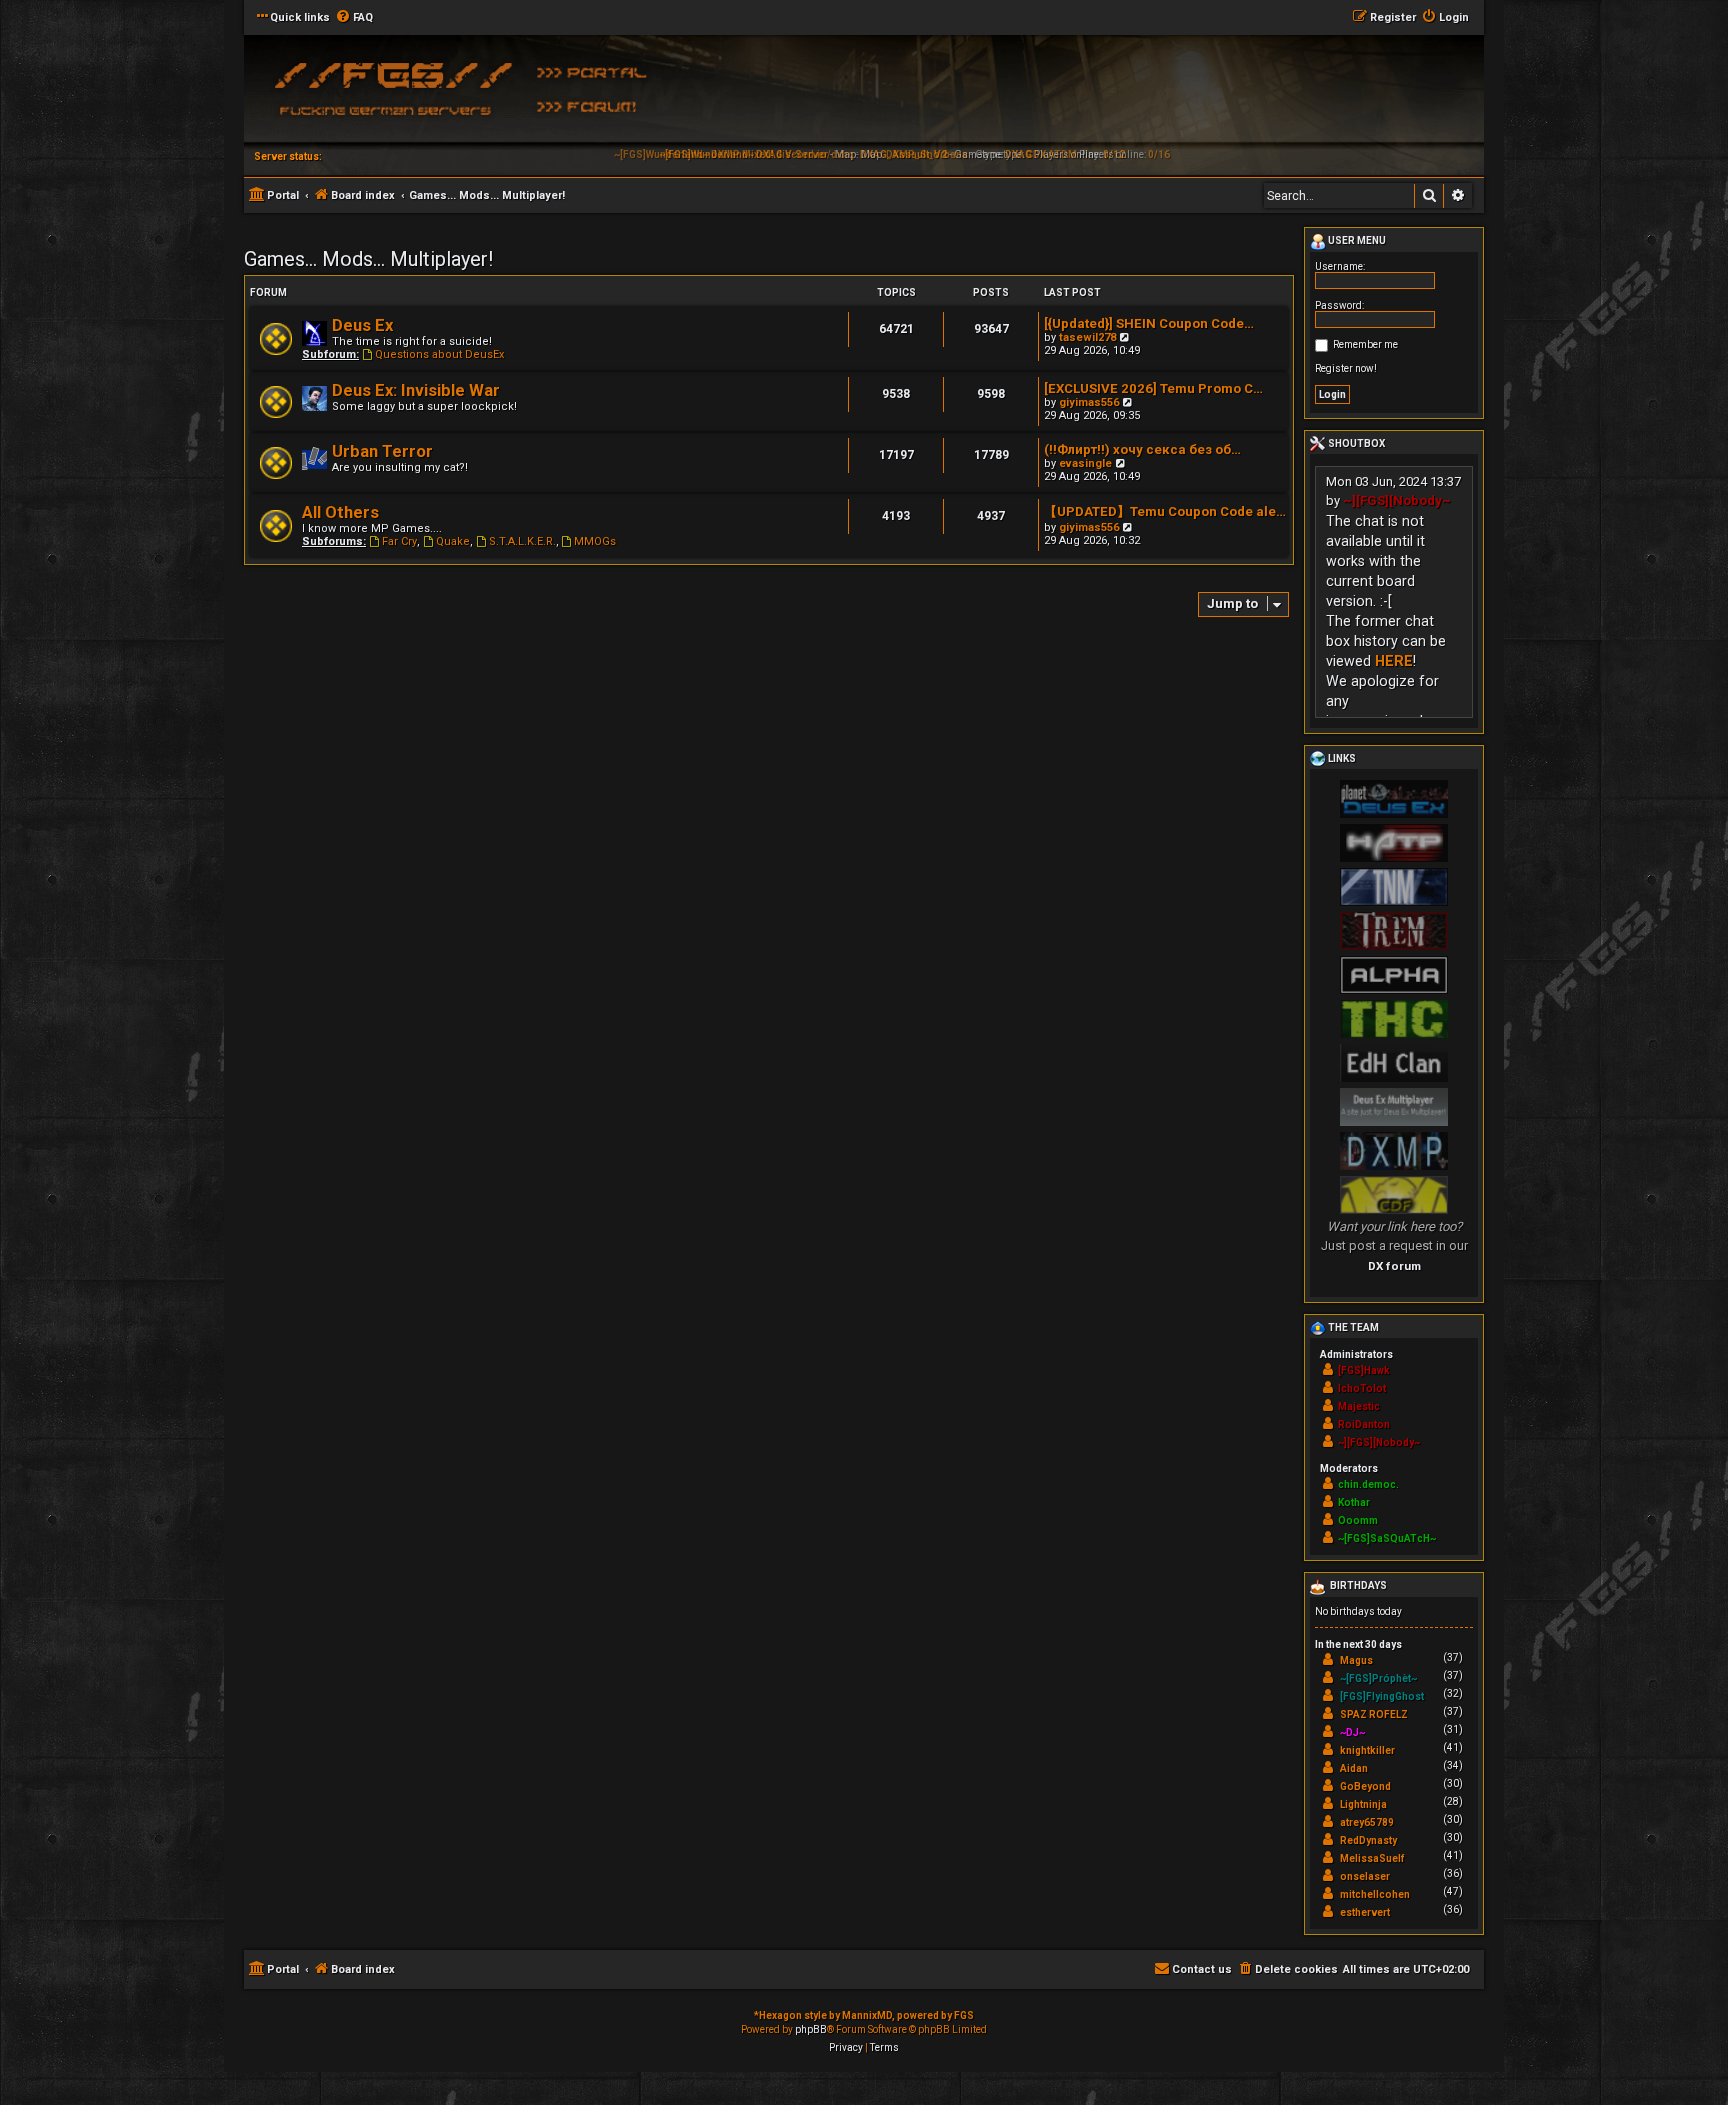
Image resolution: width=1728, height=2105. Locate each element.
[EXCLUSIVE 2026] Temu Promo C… (1153, 388)
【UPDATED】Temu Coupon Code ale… (1165, 511)
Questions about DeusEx (439, 354)
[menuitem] (354, 18)
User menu (1356, 240)
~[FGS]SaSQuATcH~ (1387, 1538)
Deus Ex (362, 325)
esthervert (1365, 1912)
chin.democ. (1368, 1484)
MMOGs (595, 541)
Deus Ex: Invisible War (416, 390)
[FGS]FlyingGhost (1382, 1696)
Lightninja (1363, 1804)
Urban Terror (382, 451)
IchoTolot (1362, 1388)
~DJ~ (1352, 1732)
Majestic (1359, 1406)
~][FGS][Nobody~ (1397, 500)
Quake (453, 541)
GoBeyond (1365, 1786)
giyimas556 (1089, 402)
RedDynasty (1368, 1840)
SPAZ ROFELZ (1374, 1714)
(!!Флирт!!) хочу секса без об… (1142, 449)
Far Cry (399, 541)
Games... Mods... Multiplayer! (368, 259)
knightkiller (1367, 1750)
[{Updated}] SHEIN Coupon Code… (1149, 323)
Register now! (1346, 368)
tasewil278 (1087, 337)
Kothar (1354, 1502)
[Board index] (389, 95)
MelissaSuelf (1372, 1858)
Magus (1356, 1660)
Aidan (1354, 1768)
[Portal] (599, 71)
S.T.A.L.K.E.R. (522, 541)
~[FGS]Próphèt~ (1378, 1678)
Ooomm (1358, 1520)
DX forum (1394, 1266)
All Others (340, 512)
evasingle (1085, 463)
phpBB (811, 2029)
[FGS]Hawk (1364, 1370)
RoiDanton (1364, 1424)
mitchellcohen (1375, 1894)
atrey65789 (1367, 1822)
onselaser (1365, 1876)
